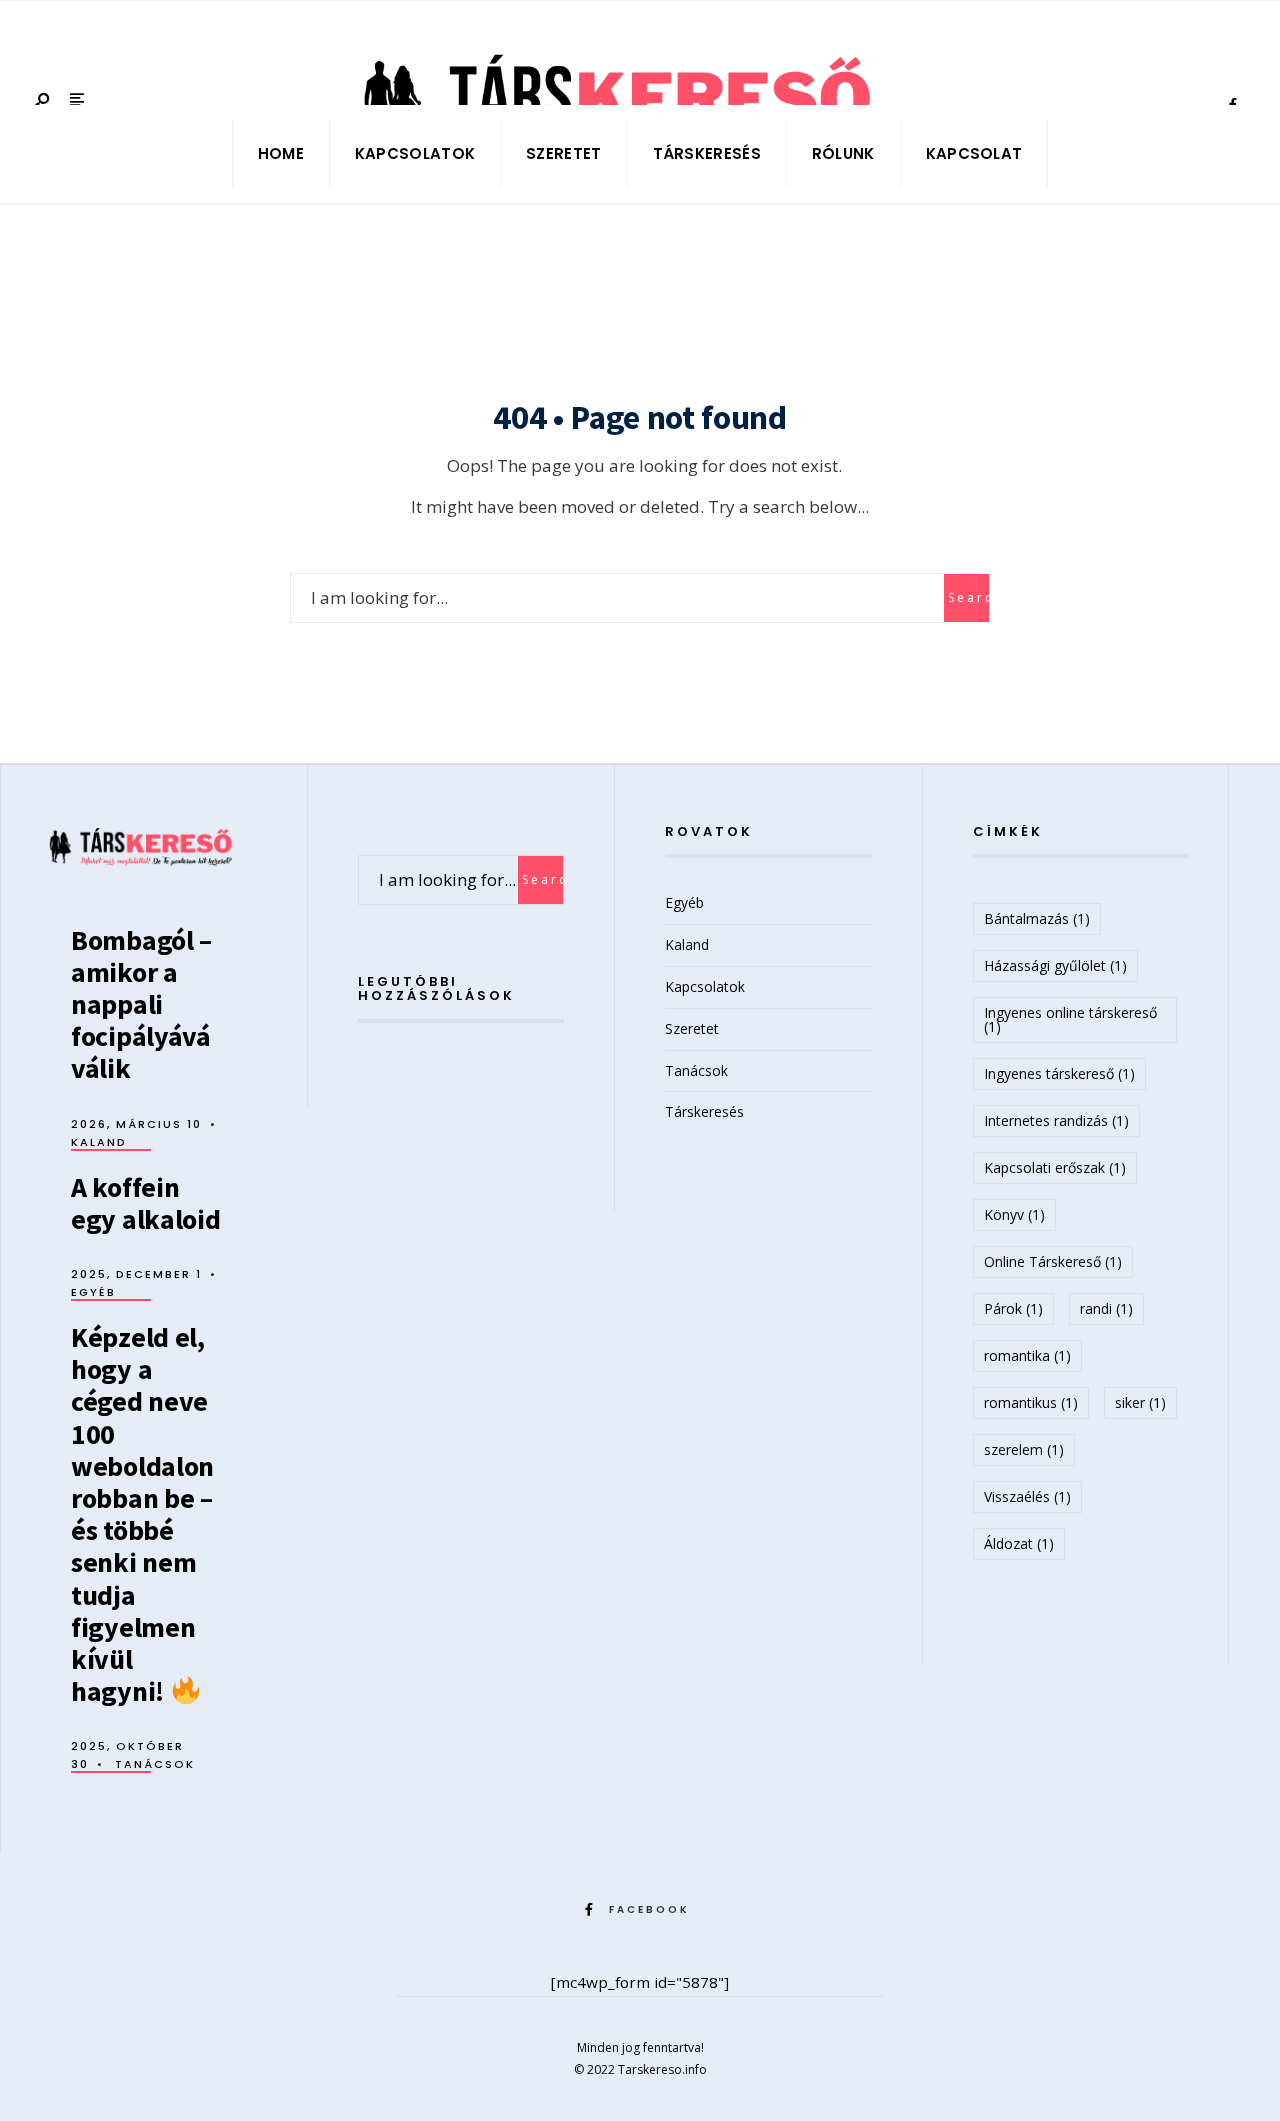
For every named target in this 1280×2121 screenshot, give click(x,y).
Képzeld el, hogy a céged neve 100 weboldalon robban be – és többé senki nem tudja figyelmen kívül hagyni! (142, 1514)
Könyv (1014, 1214)
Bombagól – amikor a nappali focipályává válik (141, 1004)
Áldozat (1019, 1543)
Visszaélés (1027, 1496)
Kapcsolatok (415, 153)
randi (1106, 1308)
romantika (1027, 1355)
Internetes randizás (1056, 1120)
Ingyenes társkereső (1059, 1073)
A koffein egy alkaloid (146, 1203)
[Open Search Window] (43, 101)
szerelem (1024, 1449)
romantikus (1031, 1402)
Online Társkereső (1053, 1261)
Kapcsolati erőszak (1055, 1167)
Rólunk (843, 153)
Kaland (99, 1142)
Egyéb (93, 1292)
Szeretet (563, 153)
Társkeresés (707, 153)
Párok (1013, 1308)
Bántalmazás (1037, 918)
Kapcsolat (974, 153)
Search (968, 597)
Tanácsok (155, 1764)
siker (1140, 1402)
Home (281, 153)
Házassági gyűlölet (1055, 965)
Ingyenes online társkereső (1070, 1019)
